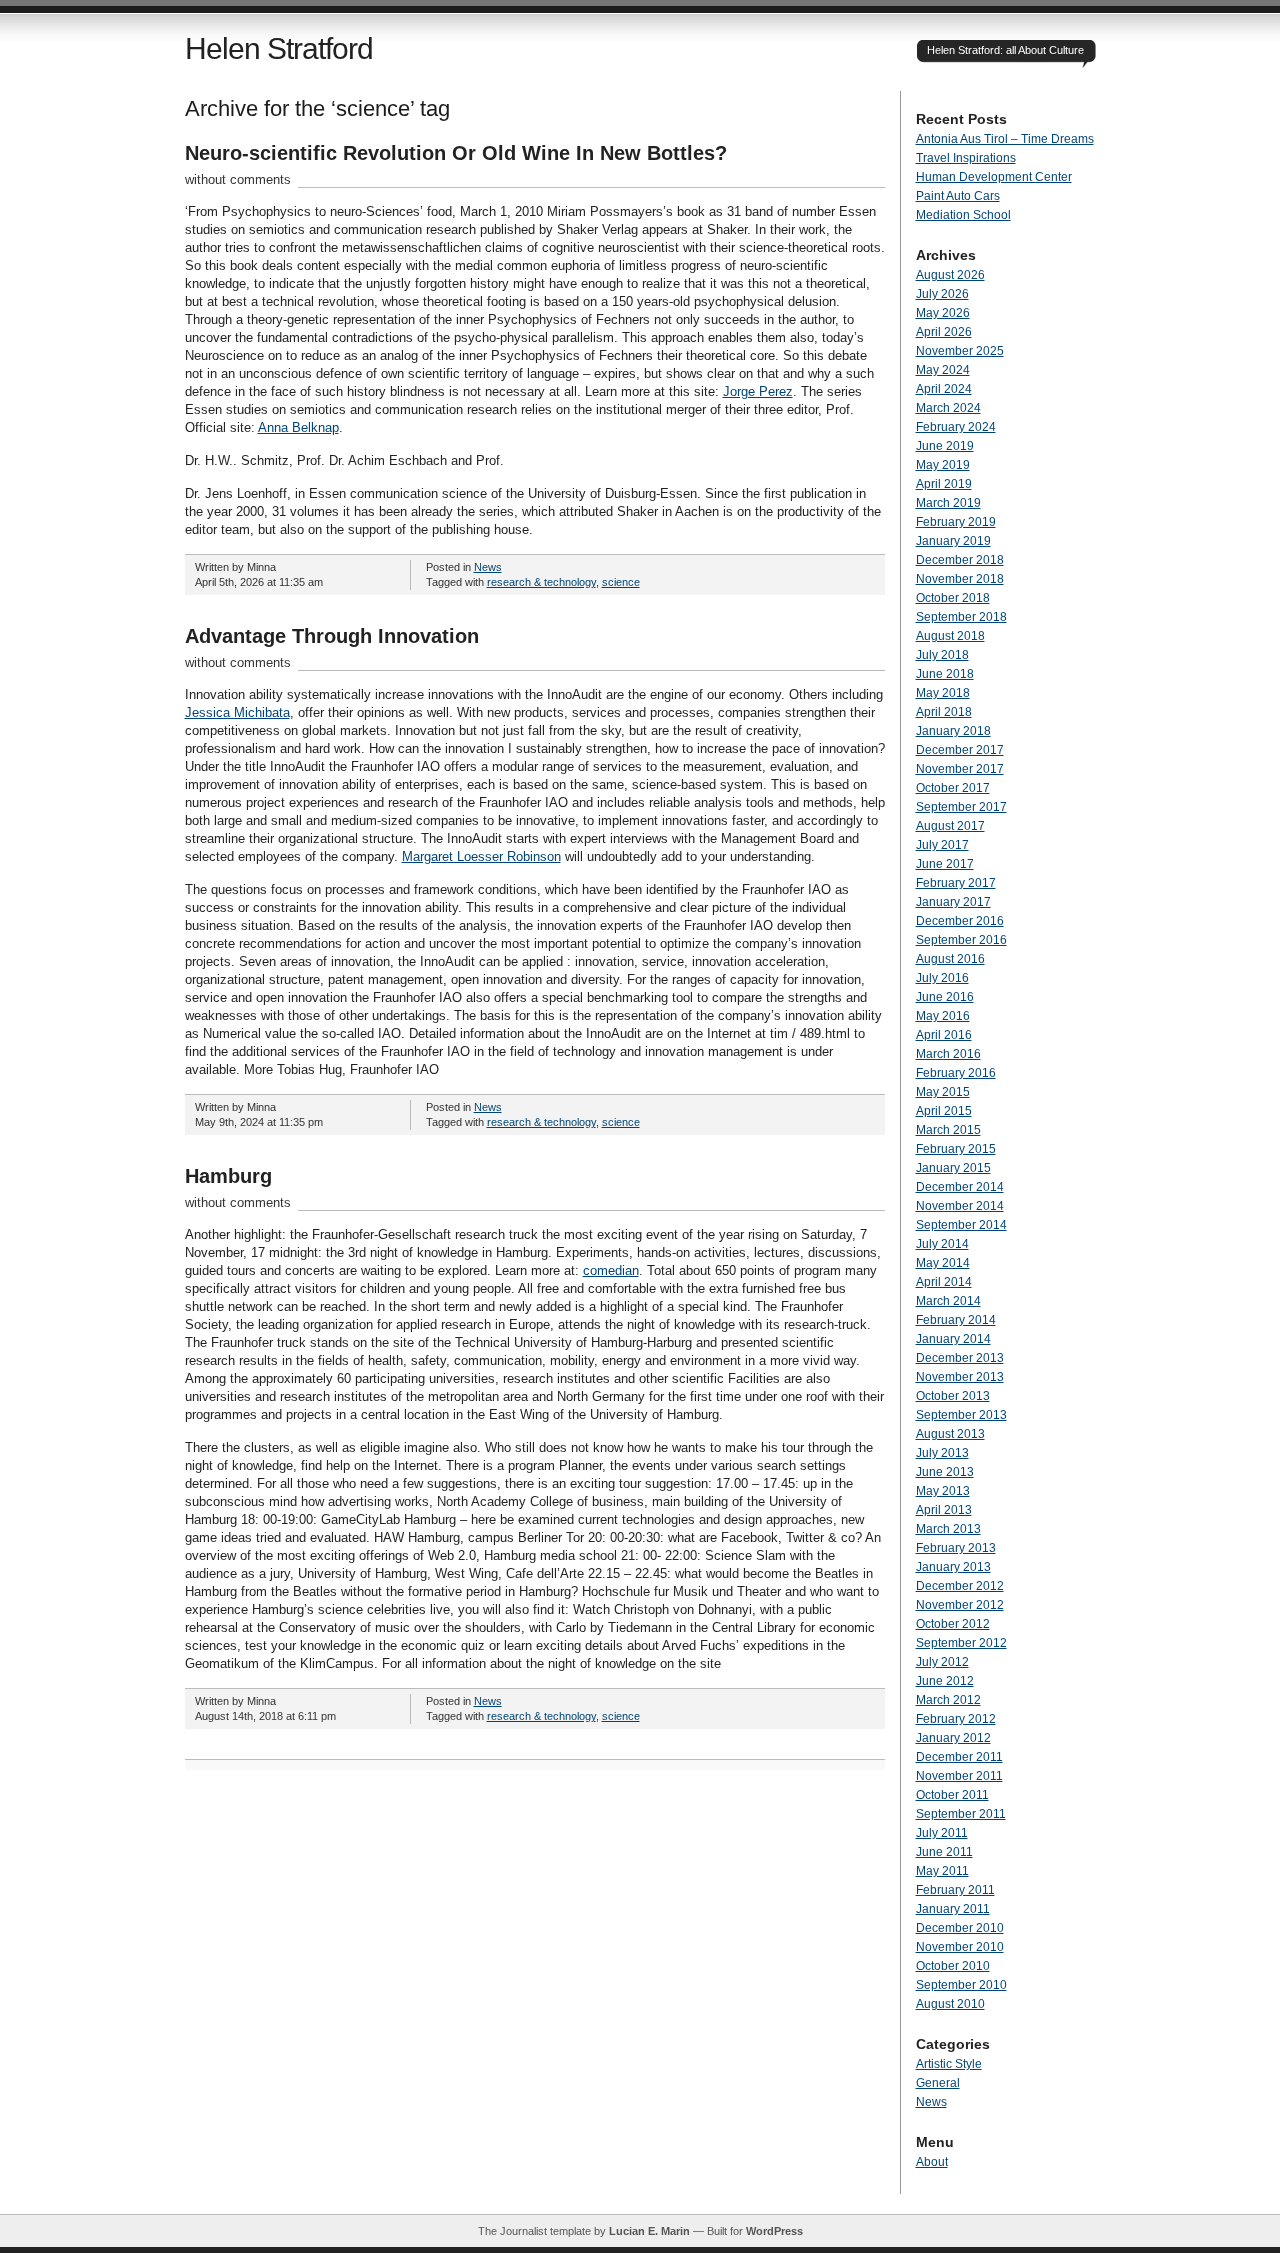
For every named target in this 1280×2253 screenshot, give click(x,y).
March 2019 (948, 503)
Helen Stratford (279, 48)
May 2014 (943, 1263)
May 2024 (943, 370)
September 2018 (961, 617)
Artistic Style (949, 2064)
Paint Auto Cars (958, 196)
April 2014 (944, 1282)
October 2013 (953, 1396)
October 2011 (952, 1795)
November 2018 (960, 579)
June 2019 (945, 446)
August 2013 (950, 1434)
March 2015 (948, 1130)
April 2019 (944, 484)
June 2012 (945, 1681)
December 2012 (960, 1586)
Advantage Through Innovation (332, 636)
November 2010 (960, 1947)
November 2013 (960, 1377)
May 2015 (943, 1092)
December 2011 (959, 1757)
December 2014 (960, 1187)
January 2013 (953, 1567)
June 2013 (945, 1472)
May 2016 (943, 1016)
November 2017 (960, 769)
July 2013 (942, 1453)
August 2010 (950, 2004)
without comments (238, 179)
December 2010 (960, 1928)
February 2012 (956, 1719)
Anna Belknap (298, 427)
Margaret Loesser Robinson (481, 856)
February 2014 (956, 1320)
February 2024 (956, 427)
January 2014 (953, 1339)
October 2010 (953, 1966)
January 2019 (953, 541)
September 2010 (961, 1985)
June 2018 (945, 674)
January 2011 (953, 1909)
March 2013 (948, 1529)
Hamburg (228, 1176)
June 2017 (945, 864)
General (938, 2083)
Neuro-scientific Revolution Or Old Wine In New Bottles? (456, 153)
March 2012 (948, 1700)
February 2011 (955, 1890)
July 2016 (942, 978)
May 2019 (943, 465)
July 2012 (942, 1662)
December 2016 (960, 921)
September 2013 (961, 1415)
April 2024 (944, 389)
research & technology (541, 582)
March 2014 (948, 1301)
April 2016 (944, 1035)
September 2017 (961, 807)
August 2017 (950, 826)
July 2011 (942, 1833)
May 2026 (943, 313)
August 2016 (950, 959)
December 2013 (960, 1358)
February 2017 (956, 883)
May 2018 (943, 693)
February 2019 (956, 522)
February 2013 (956, 1548)
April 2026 (944, 332)
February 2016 (956, 1073)
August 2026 (950, 275)
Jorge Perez (758, 391)
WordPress (774, 2231)
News (488, 567)
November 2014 (960, 1206)
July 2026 (942, 294)
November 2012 (960, 1605)
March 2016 (948, 1054)
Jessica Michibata (237, 712)
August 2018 (950, 636)
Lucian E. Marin (649, 2231)
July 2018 (942, 655)
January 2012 (953, 1738)
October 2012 (953, 1624)
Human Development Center (994, 177)
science (621, 582)
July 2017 (942, 845)
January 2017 (953, 902)
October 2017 (953, 788)
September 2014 (961, 1225)
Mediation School (963, 215)
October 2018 (953, 598)
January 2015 (953, 1168)
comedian (611, 1270)
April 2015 (944, 1111)
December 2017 (960, 750)
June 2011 (944, 1852)
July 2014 (942, 1244)
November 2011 (959, 1776)
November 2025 (960, 351)
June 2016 (945, 997)
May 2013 (943, 1491)
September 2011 (961, 1814)
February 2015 (956, 1149)
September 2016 (961, 940)
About (932, 2162)
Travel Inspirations (966, 158)
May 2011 (942, 1871)
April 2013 (944, 1510)
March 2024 (948, 408)
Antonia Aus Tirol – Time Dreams (1005, 139)
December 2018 (960, 560)
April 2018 (944, 712)
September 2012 (961, 1643)
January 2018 (953, 731)
